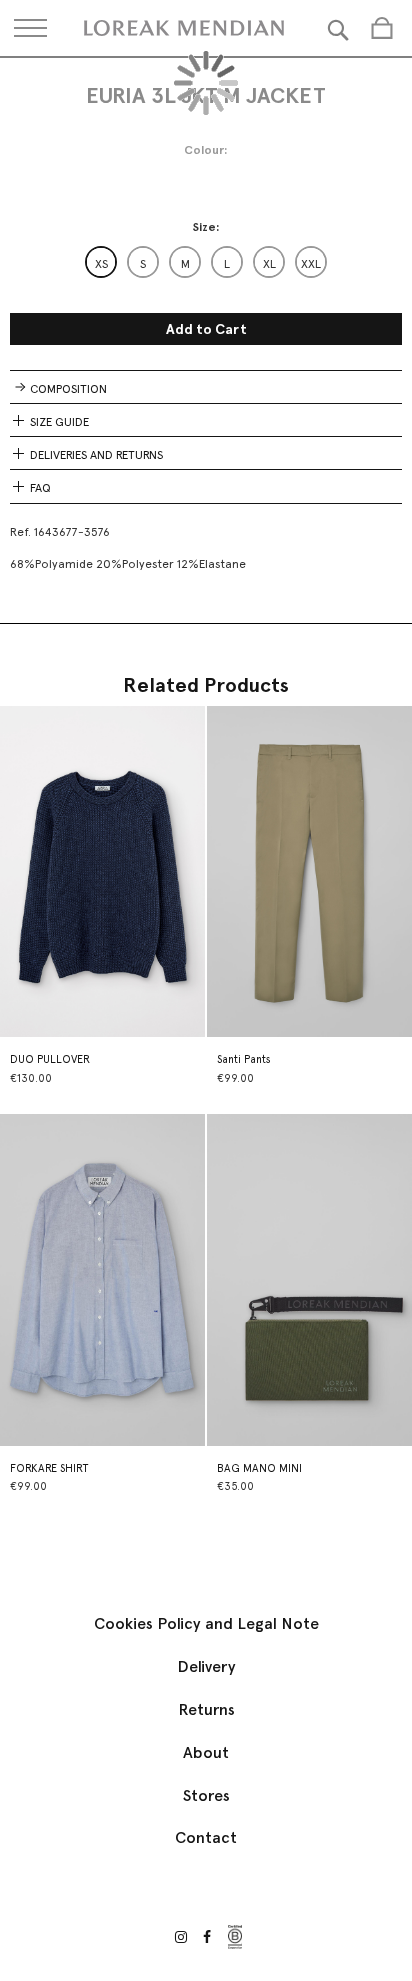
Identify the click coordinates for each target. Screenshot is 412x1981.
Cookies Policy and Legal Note (206, 1623)
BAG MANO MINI (259, 1468)
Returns (206, 1709)
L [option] (227, 264)
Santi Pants (244, 1059)
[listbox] (206, 262)
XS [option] (101, 264)
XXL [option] (311, 264)
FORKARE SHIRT (49, 1468)
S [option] (143, 264)
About (206, 1752)
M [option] (185, 264)
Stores (206, 1795)
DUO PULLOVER (50, 1059)
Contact (206, 1837)
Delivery (206, 1666)
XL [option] (269, 264)
